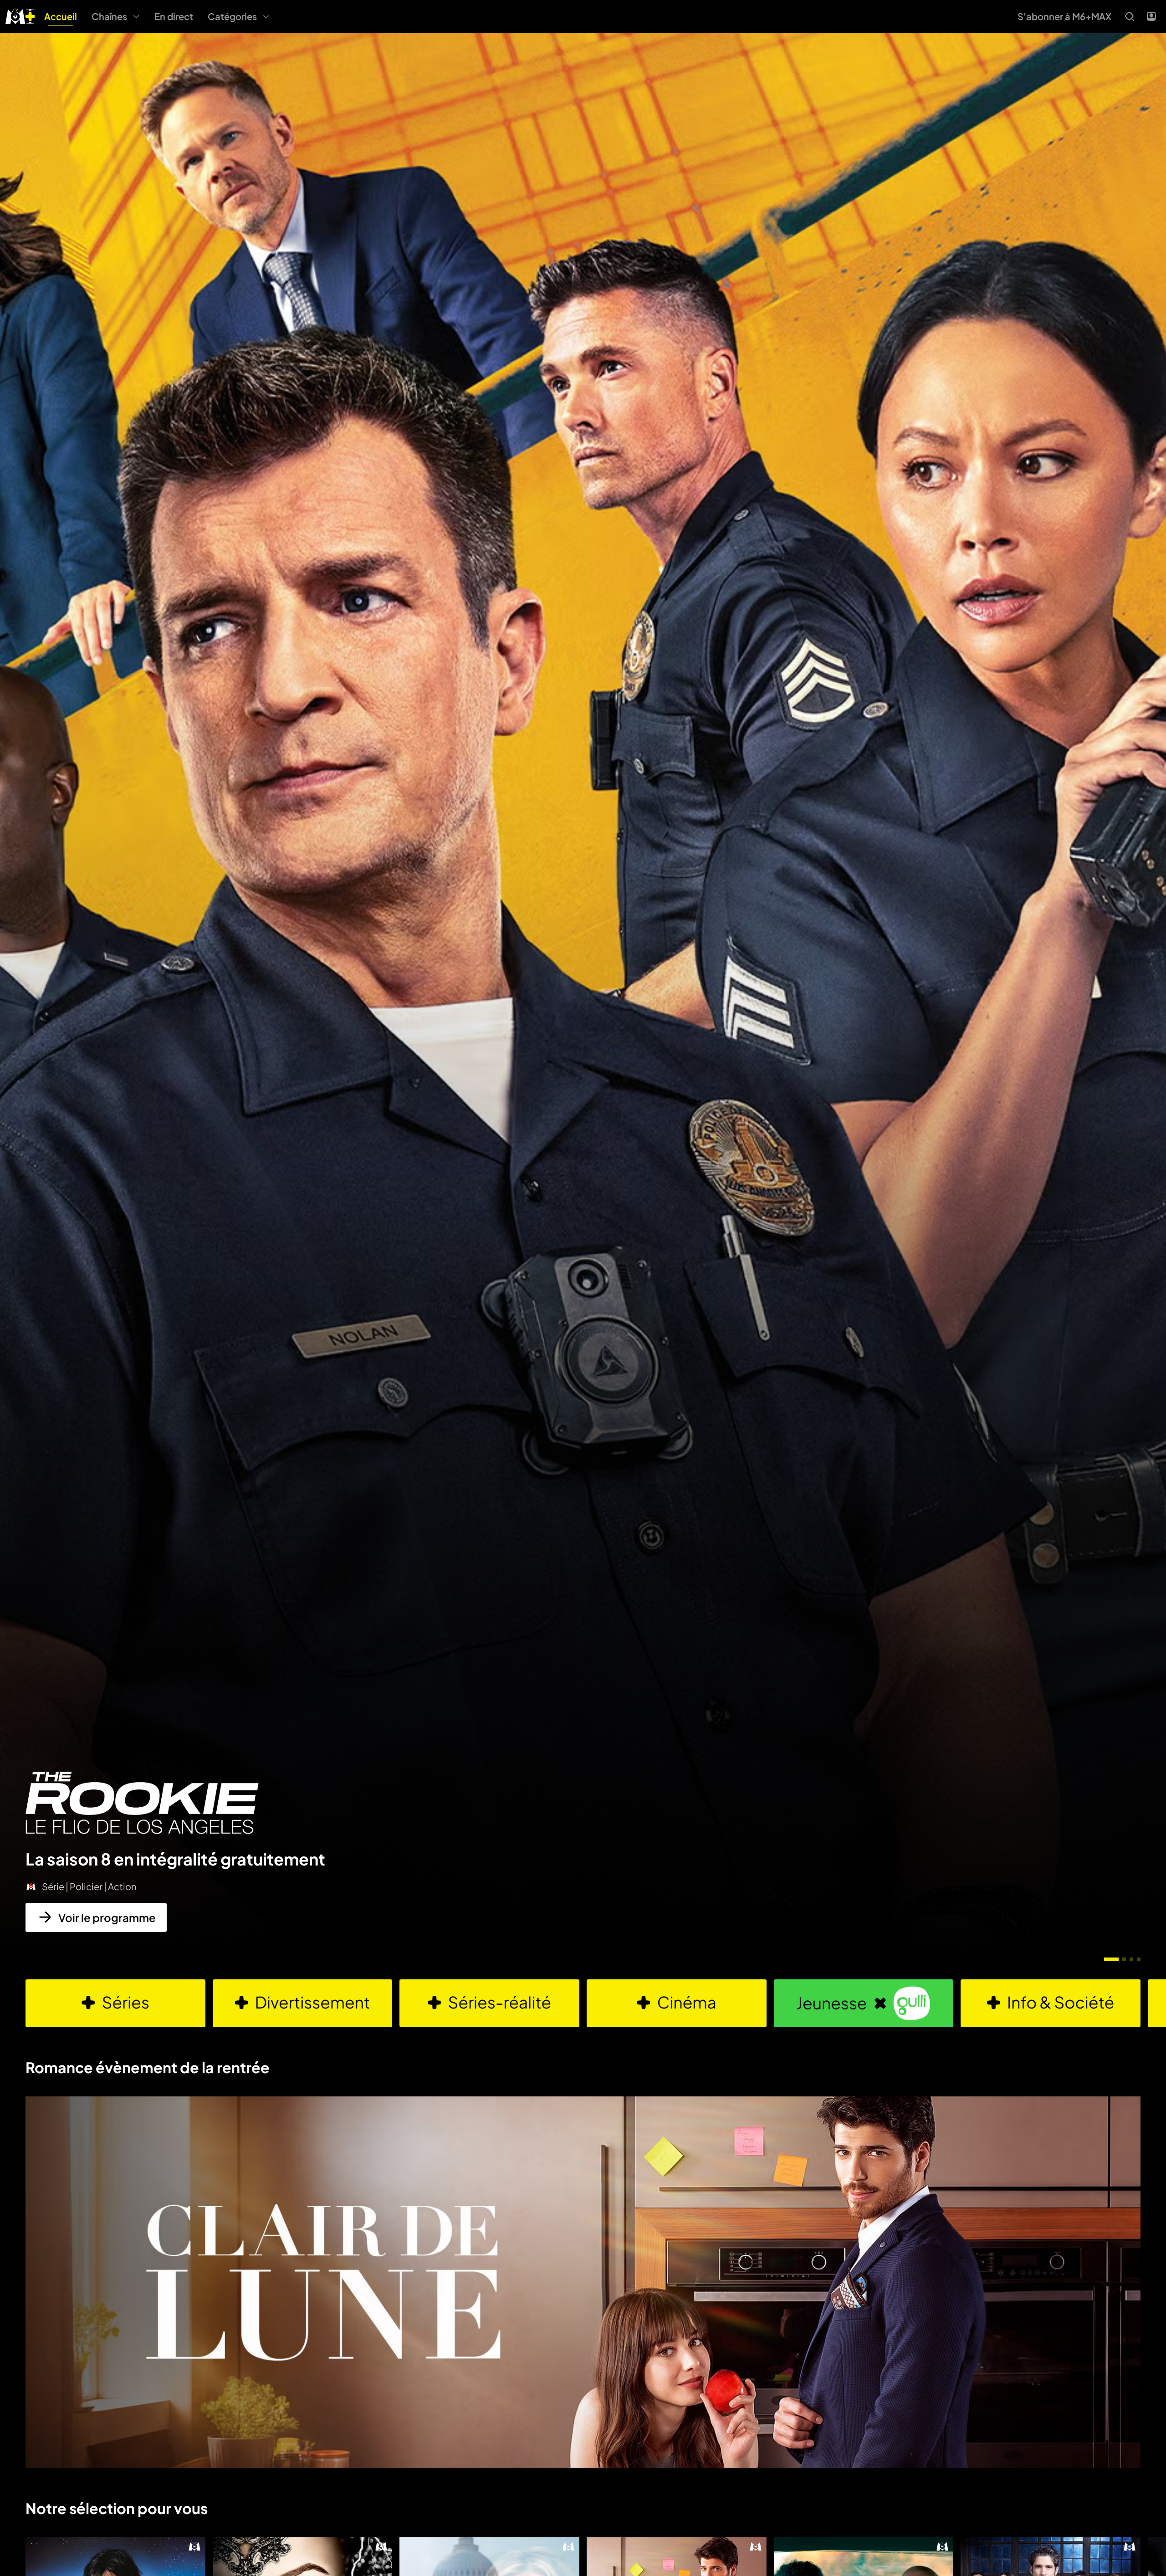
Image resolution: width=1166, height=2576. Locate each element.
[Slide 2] (1124, 1959)
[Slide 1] (1111, 1959)
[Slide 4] (1139, 1959)
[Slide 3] (1131, 1959)
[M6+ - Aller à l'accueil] (20, 15)
